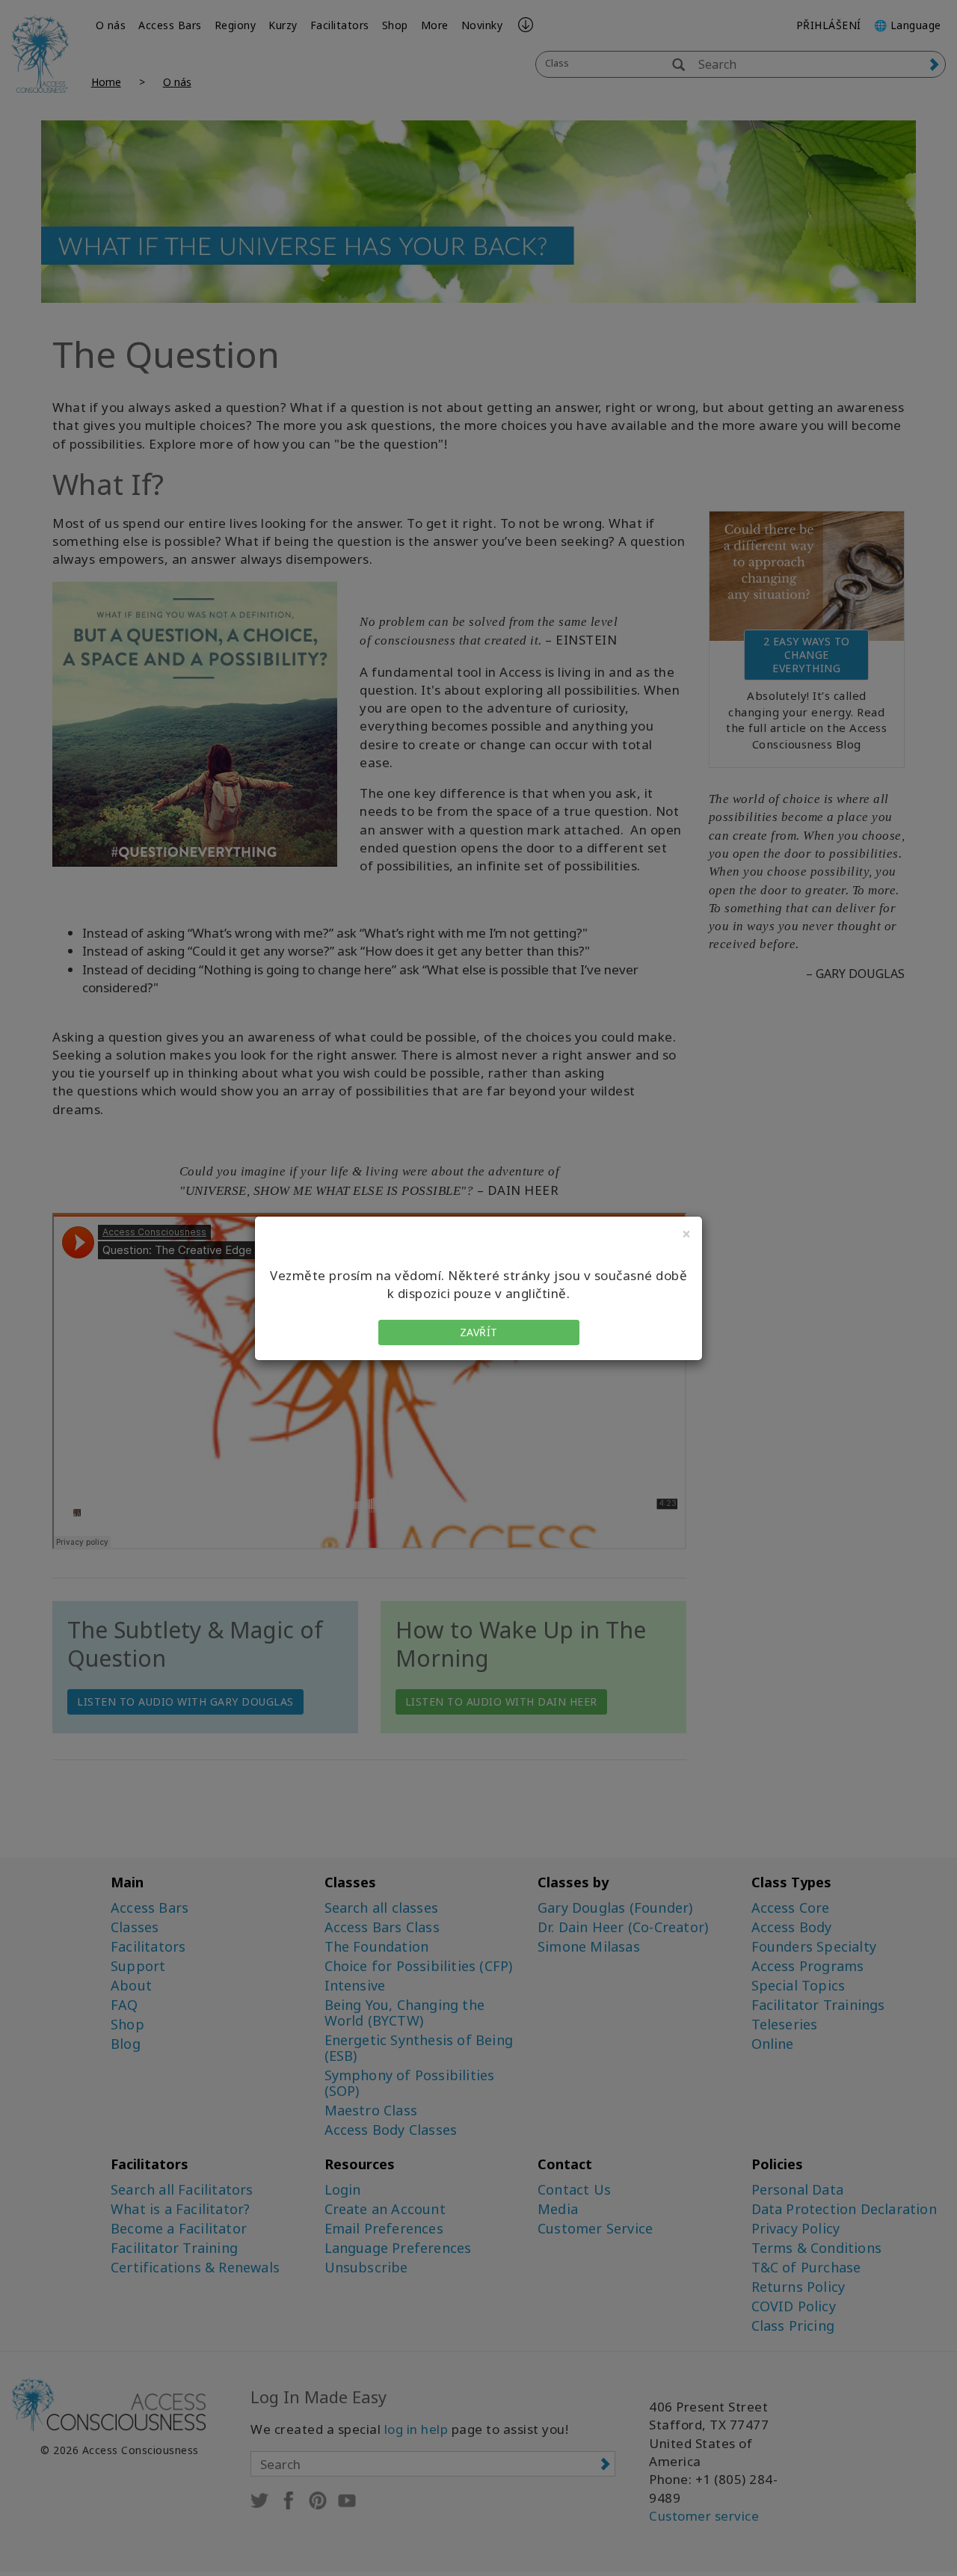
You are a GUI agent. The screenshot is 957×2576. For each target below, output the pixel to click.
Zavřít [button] (479, 1332)
